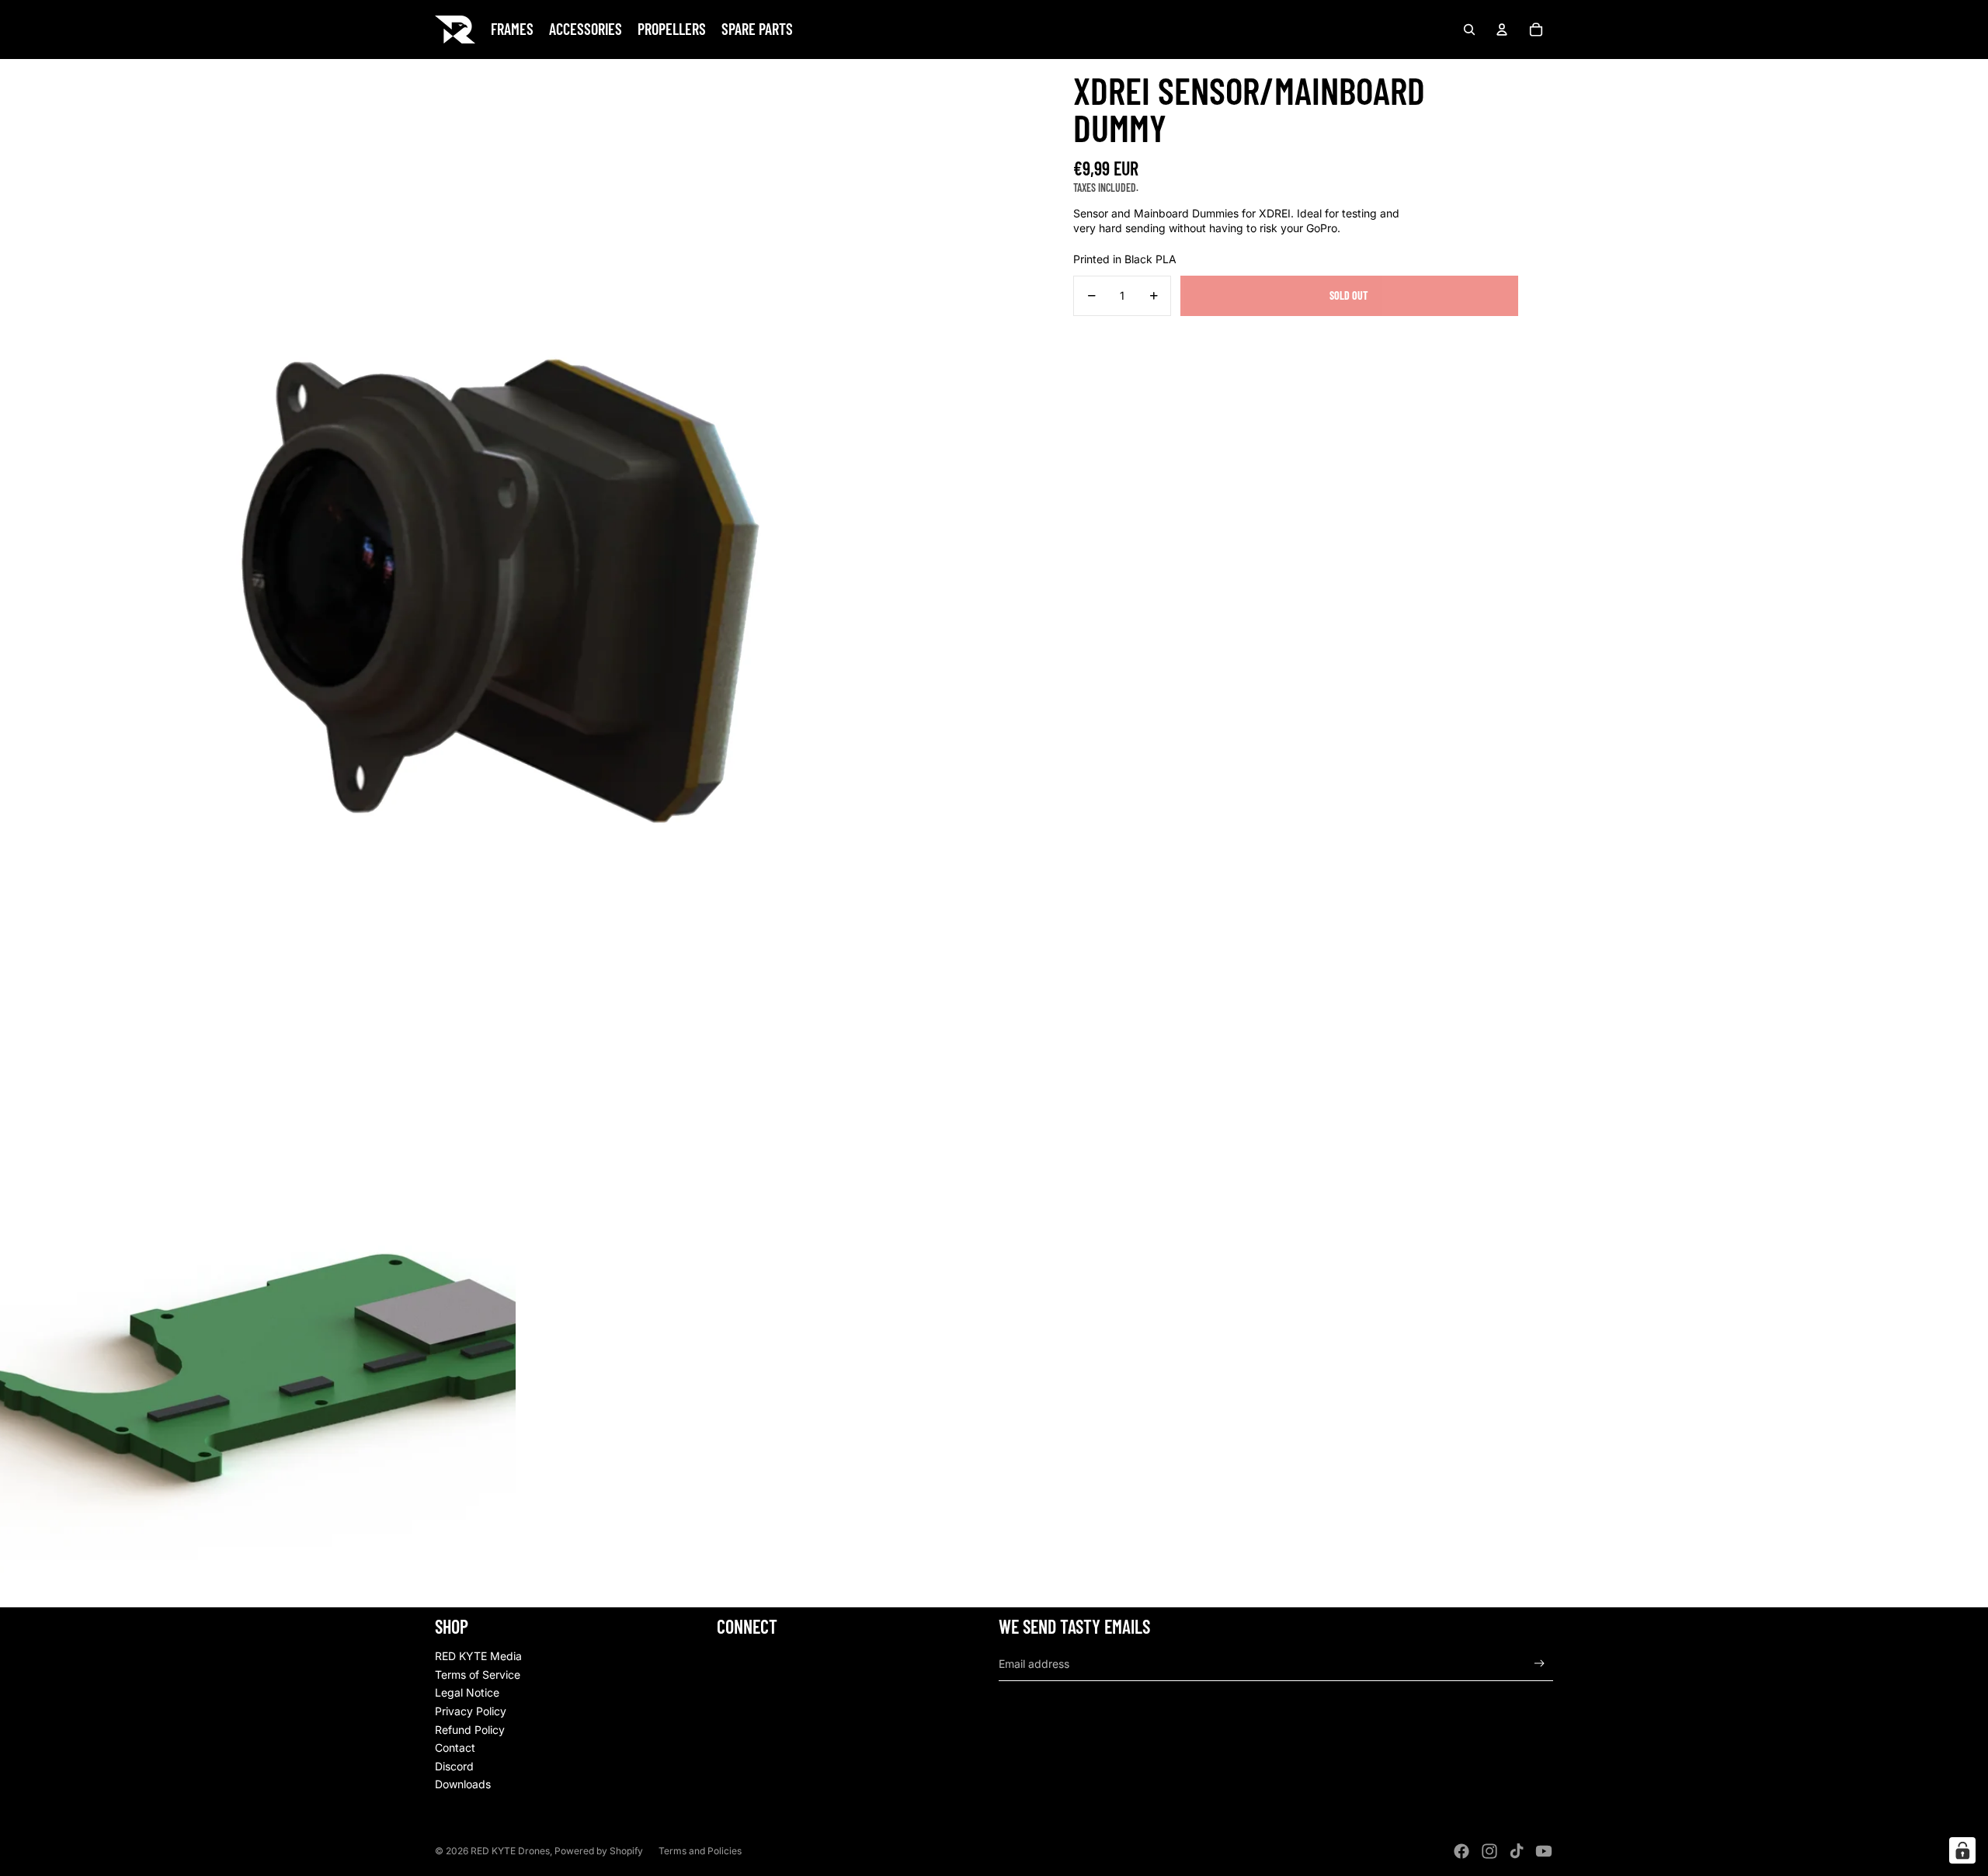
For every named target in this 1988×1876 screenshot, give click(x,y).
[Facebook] (1461, 1851)
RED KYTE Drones (510, 1851)
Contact (455, 1747)
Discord (454, 1766)
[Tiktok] (1517, 1851)
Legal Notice (467, 1692)
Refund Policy (470, 1730)
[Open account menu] (1502, 30)
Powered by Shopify (599, 1851)
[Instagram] (1489, 1851)
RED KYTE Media (478, 1656)
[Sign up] (1540, 1664)
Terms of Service (478, 1675)
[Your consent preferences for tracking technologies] (1962, 1850)
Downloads (463, 1784)
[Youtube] (1544, 1851)
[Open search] (1469, 30)
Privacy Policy (471, 1711)
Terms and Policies (700, 1851)
